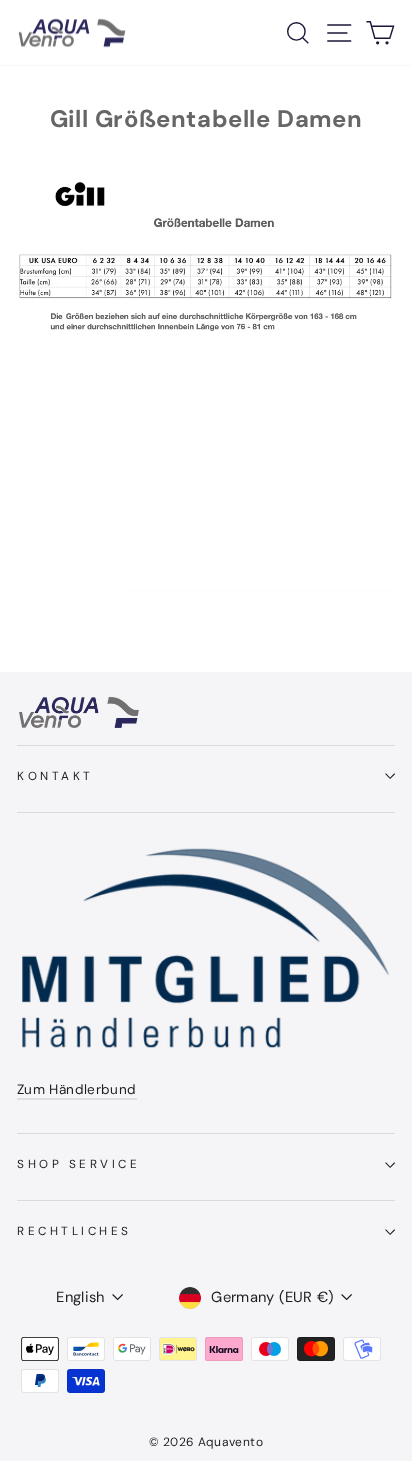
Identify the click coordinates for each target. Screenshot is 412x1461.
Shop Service (78, 1164)
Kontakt (55, 776)
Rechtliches (74, 1231)
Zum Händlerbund (77, 1089)
